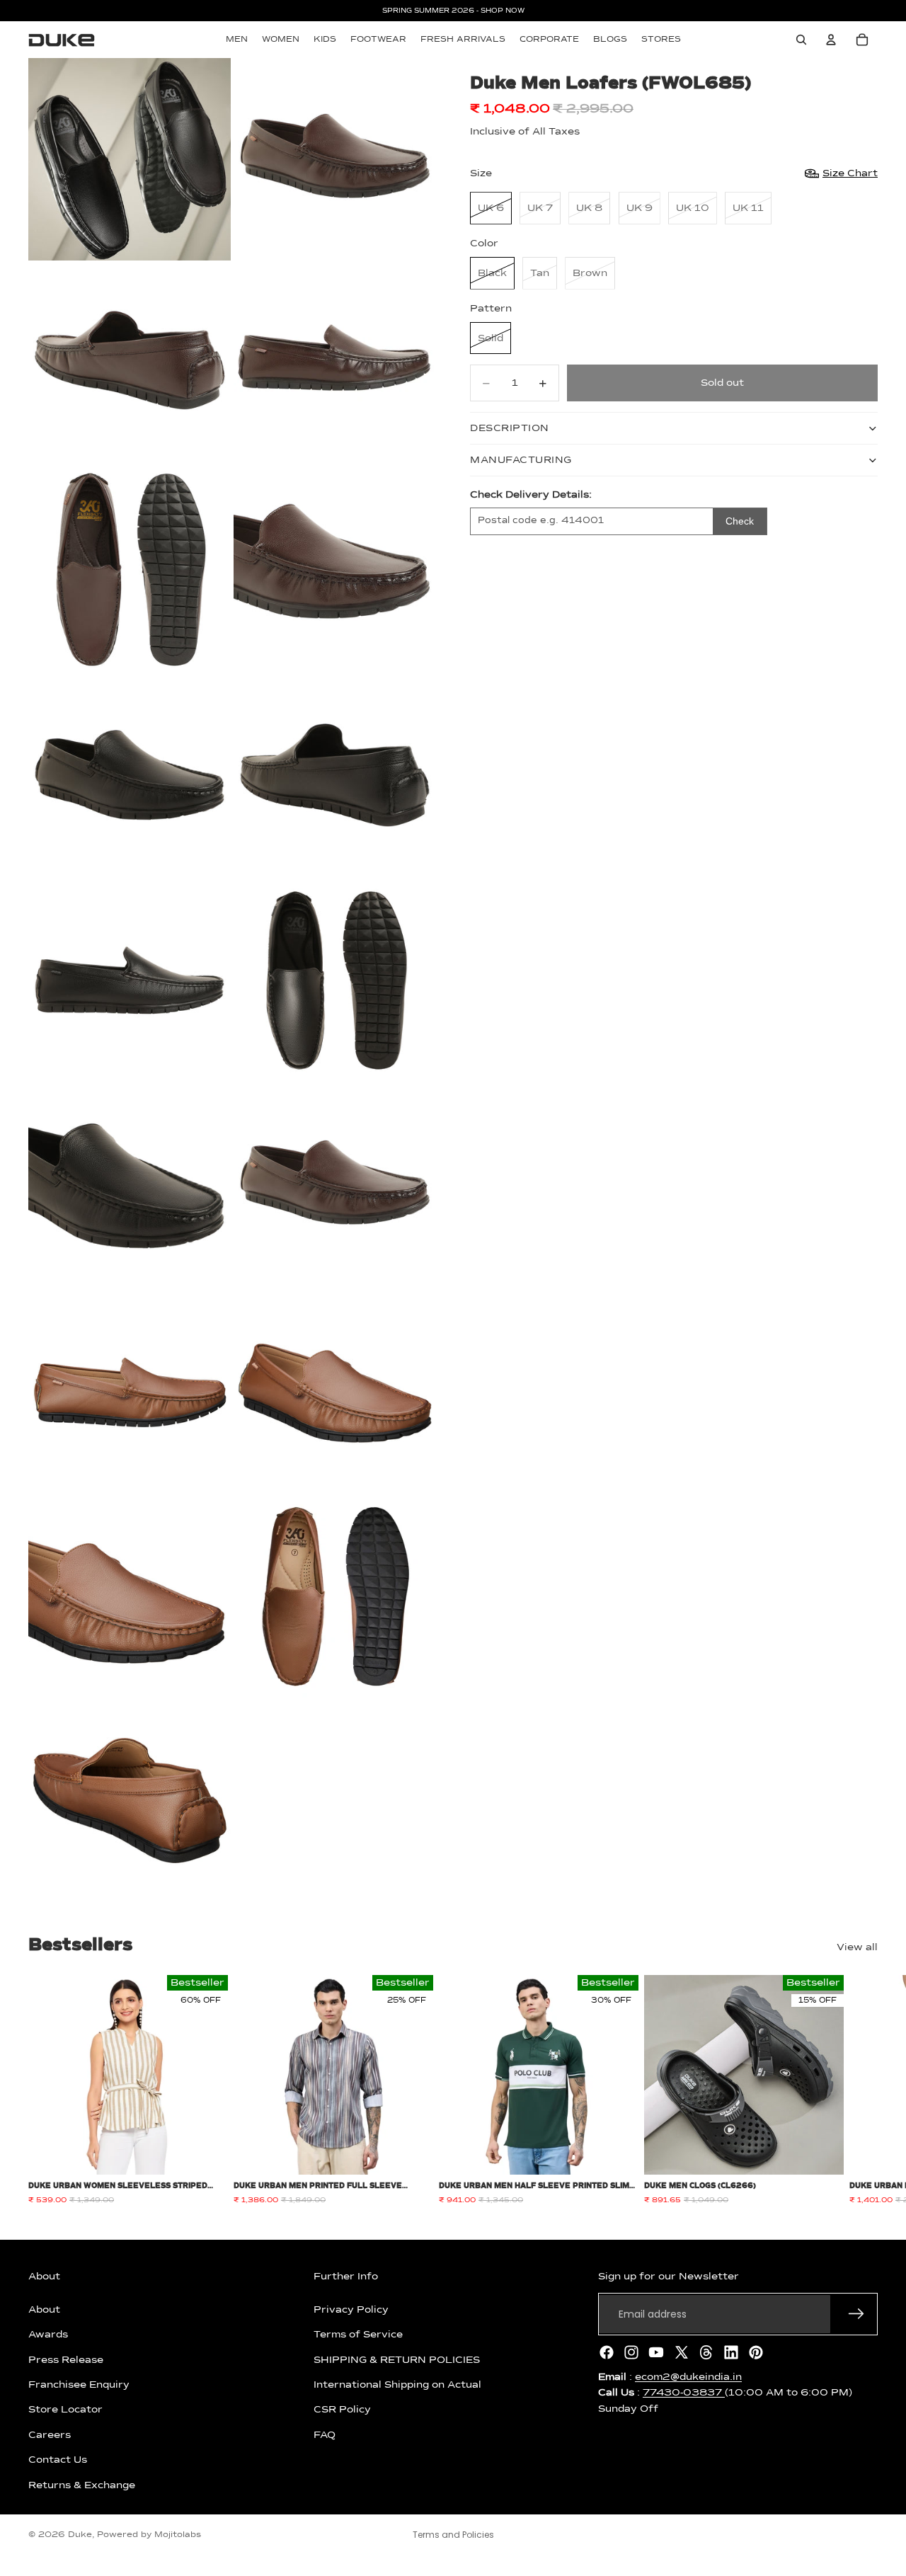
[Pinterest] (756, 2352)
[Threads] (706, 2352)
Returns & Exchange (82, 2485)
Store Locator (65, 2410)
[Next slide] (862, 2090)
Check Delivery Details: (531, 495)
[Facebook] (607, 2352)
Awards (48, 2335)
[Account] (831, 40)
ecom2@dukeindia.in (688, 2377)
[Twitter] (682, 2352)
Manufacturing (521, 460)
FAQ (325, 2435)
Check (740, 521)
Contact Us (58, 2460)
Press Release (66, 2359)
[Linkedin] (731, 2352)
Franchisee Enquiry (79, 2385)
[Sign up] (856, 2314)
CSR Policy (342, 2410)
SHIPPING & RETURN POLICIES (397, 2359)
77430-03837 (684, 2393)
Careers (50, 2435)
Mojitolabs (178, 2535)
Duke (80, 2535)
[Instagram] (631, 2352)
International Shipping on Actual (397, 2385)
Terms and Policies (453, 2535)
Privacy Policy (351, 2310)
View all (857, 1947)
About (44, 2310)
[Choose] (206, 2153)
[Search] (801, 40)
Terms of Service (358, 2335)
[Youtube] (656, 2352)
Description (510, 428)
